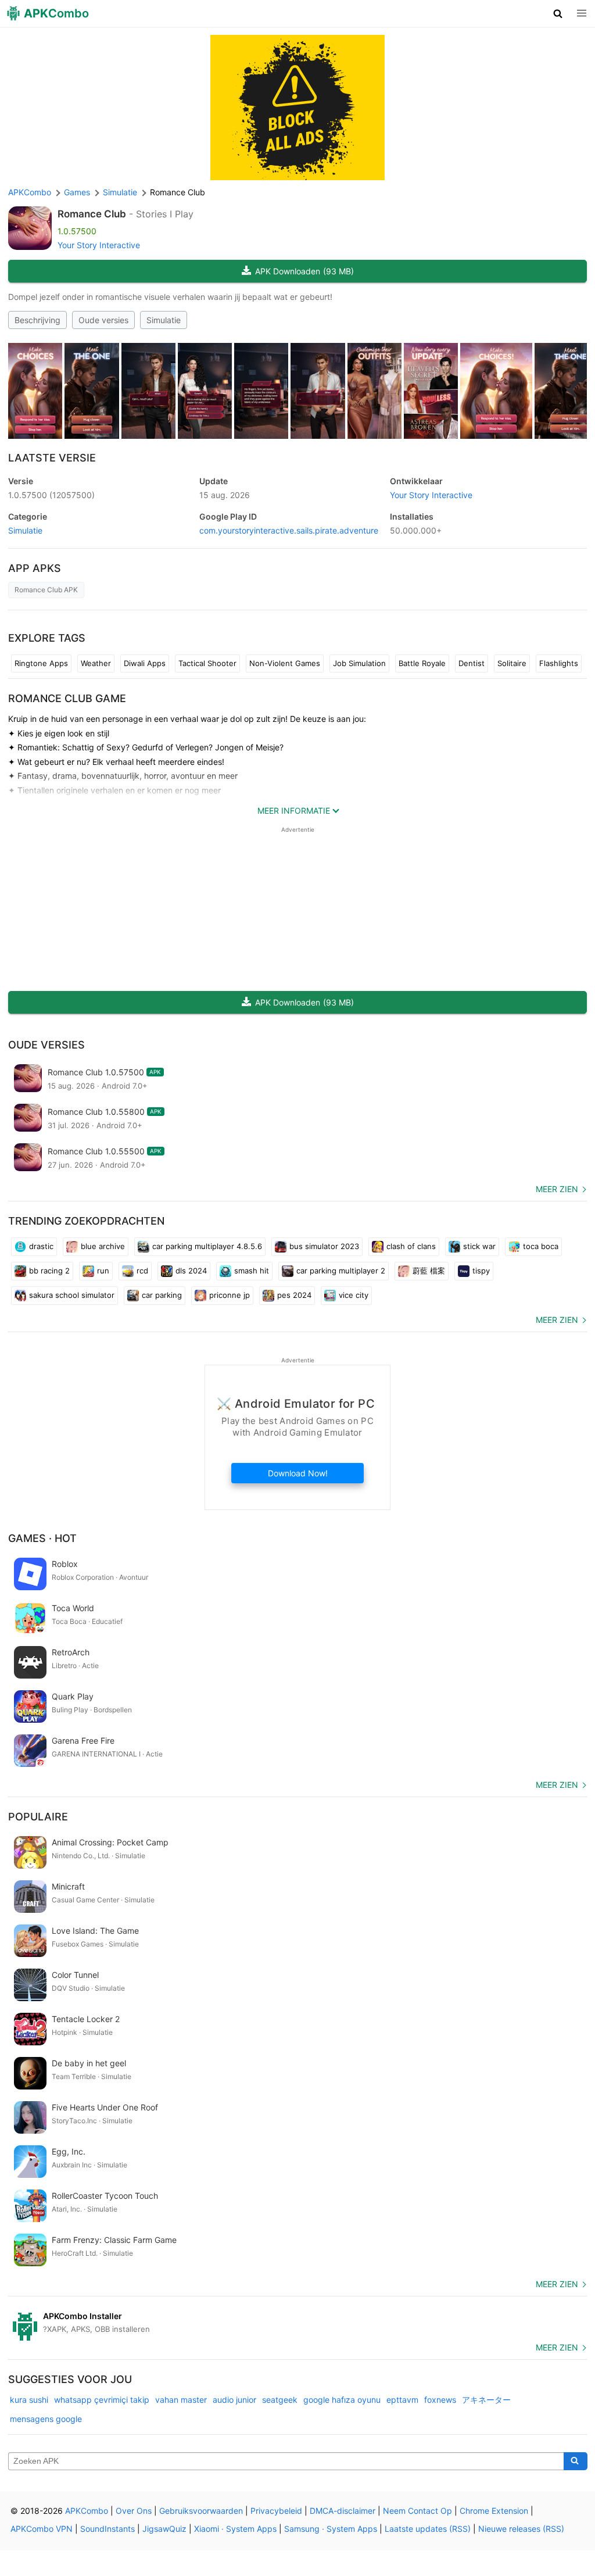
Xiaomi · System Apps (235, 2529)
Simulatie (164, 320)
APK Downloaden (304, 271)
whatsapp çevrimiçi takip (102, 2400)
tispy (481, 1271)
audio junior (234, 2400)
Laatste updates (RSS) (428, 2529)
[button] (558, 13)
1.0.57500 (51, 495)
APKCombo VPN (42, 2529)
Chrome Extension (494, 2511)
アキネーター (486, 2400)
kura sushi (29, 2400)
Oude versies (103, 320)
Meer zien (557, 1189)
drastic (41, 1246)
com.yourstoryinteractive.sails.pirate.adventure (289, 530)
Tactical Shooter (207, 663)
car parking (162, 1295)
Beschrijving (37, 320)
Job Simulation (359, 663)
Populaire (38, 1817)
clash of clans (411, 1246)
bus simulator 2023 (324, 1246)
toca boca (541, 1246)
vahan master (181, 2400)
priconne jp (230, 1295)
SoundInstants (107, 2529)
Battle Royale (422, 663)
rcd (142, 1271)
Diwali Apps (145, 663)
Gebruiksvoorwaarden (201, 2511)
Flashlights (559, 663)
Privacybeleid (276, 2511)
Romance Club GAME (67, 698)
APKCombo (30, 192)
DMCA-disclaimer (343, 2511)
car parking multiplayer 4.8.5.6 (207, 1246)
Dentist (472, 663)
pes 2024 (294, 1295)
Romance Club (92, 214)
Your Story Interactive (99, 245)
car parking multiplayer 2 (341, 1271)
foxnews (440, 2400)
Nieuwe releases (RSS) (521, 2529)
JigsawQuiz (164, 2529)
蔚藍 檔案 (429, 1271)
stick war (479, 1246)
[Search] (576, 2461)
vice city (354, 1295)
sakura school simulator (72, 1295)
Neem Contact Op (417, 2511)
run (103, 1271)
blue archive (103, 1246)
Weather (96, 663)
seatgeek (280, 2400)
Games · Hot (42, 1538)
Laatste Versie (52, 458)
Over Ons (134, 2511)
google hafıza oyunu (342, 2400)
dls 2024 (191, 1271)
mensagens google (46, 2419)
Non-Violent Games (285, 663)
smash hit (252, 1271)
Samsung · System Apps (331, 2529)
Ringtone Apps (41, 663)
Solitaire (512, 663)
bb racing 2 (49, 1271)
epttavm (402, 2400)
